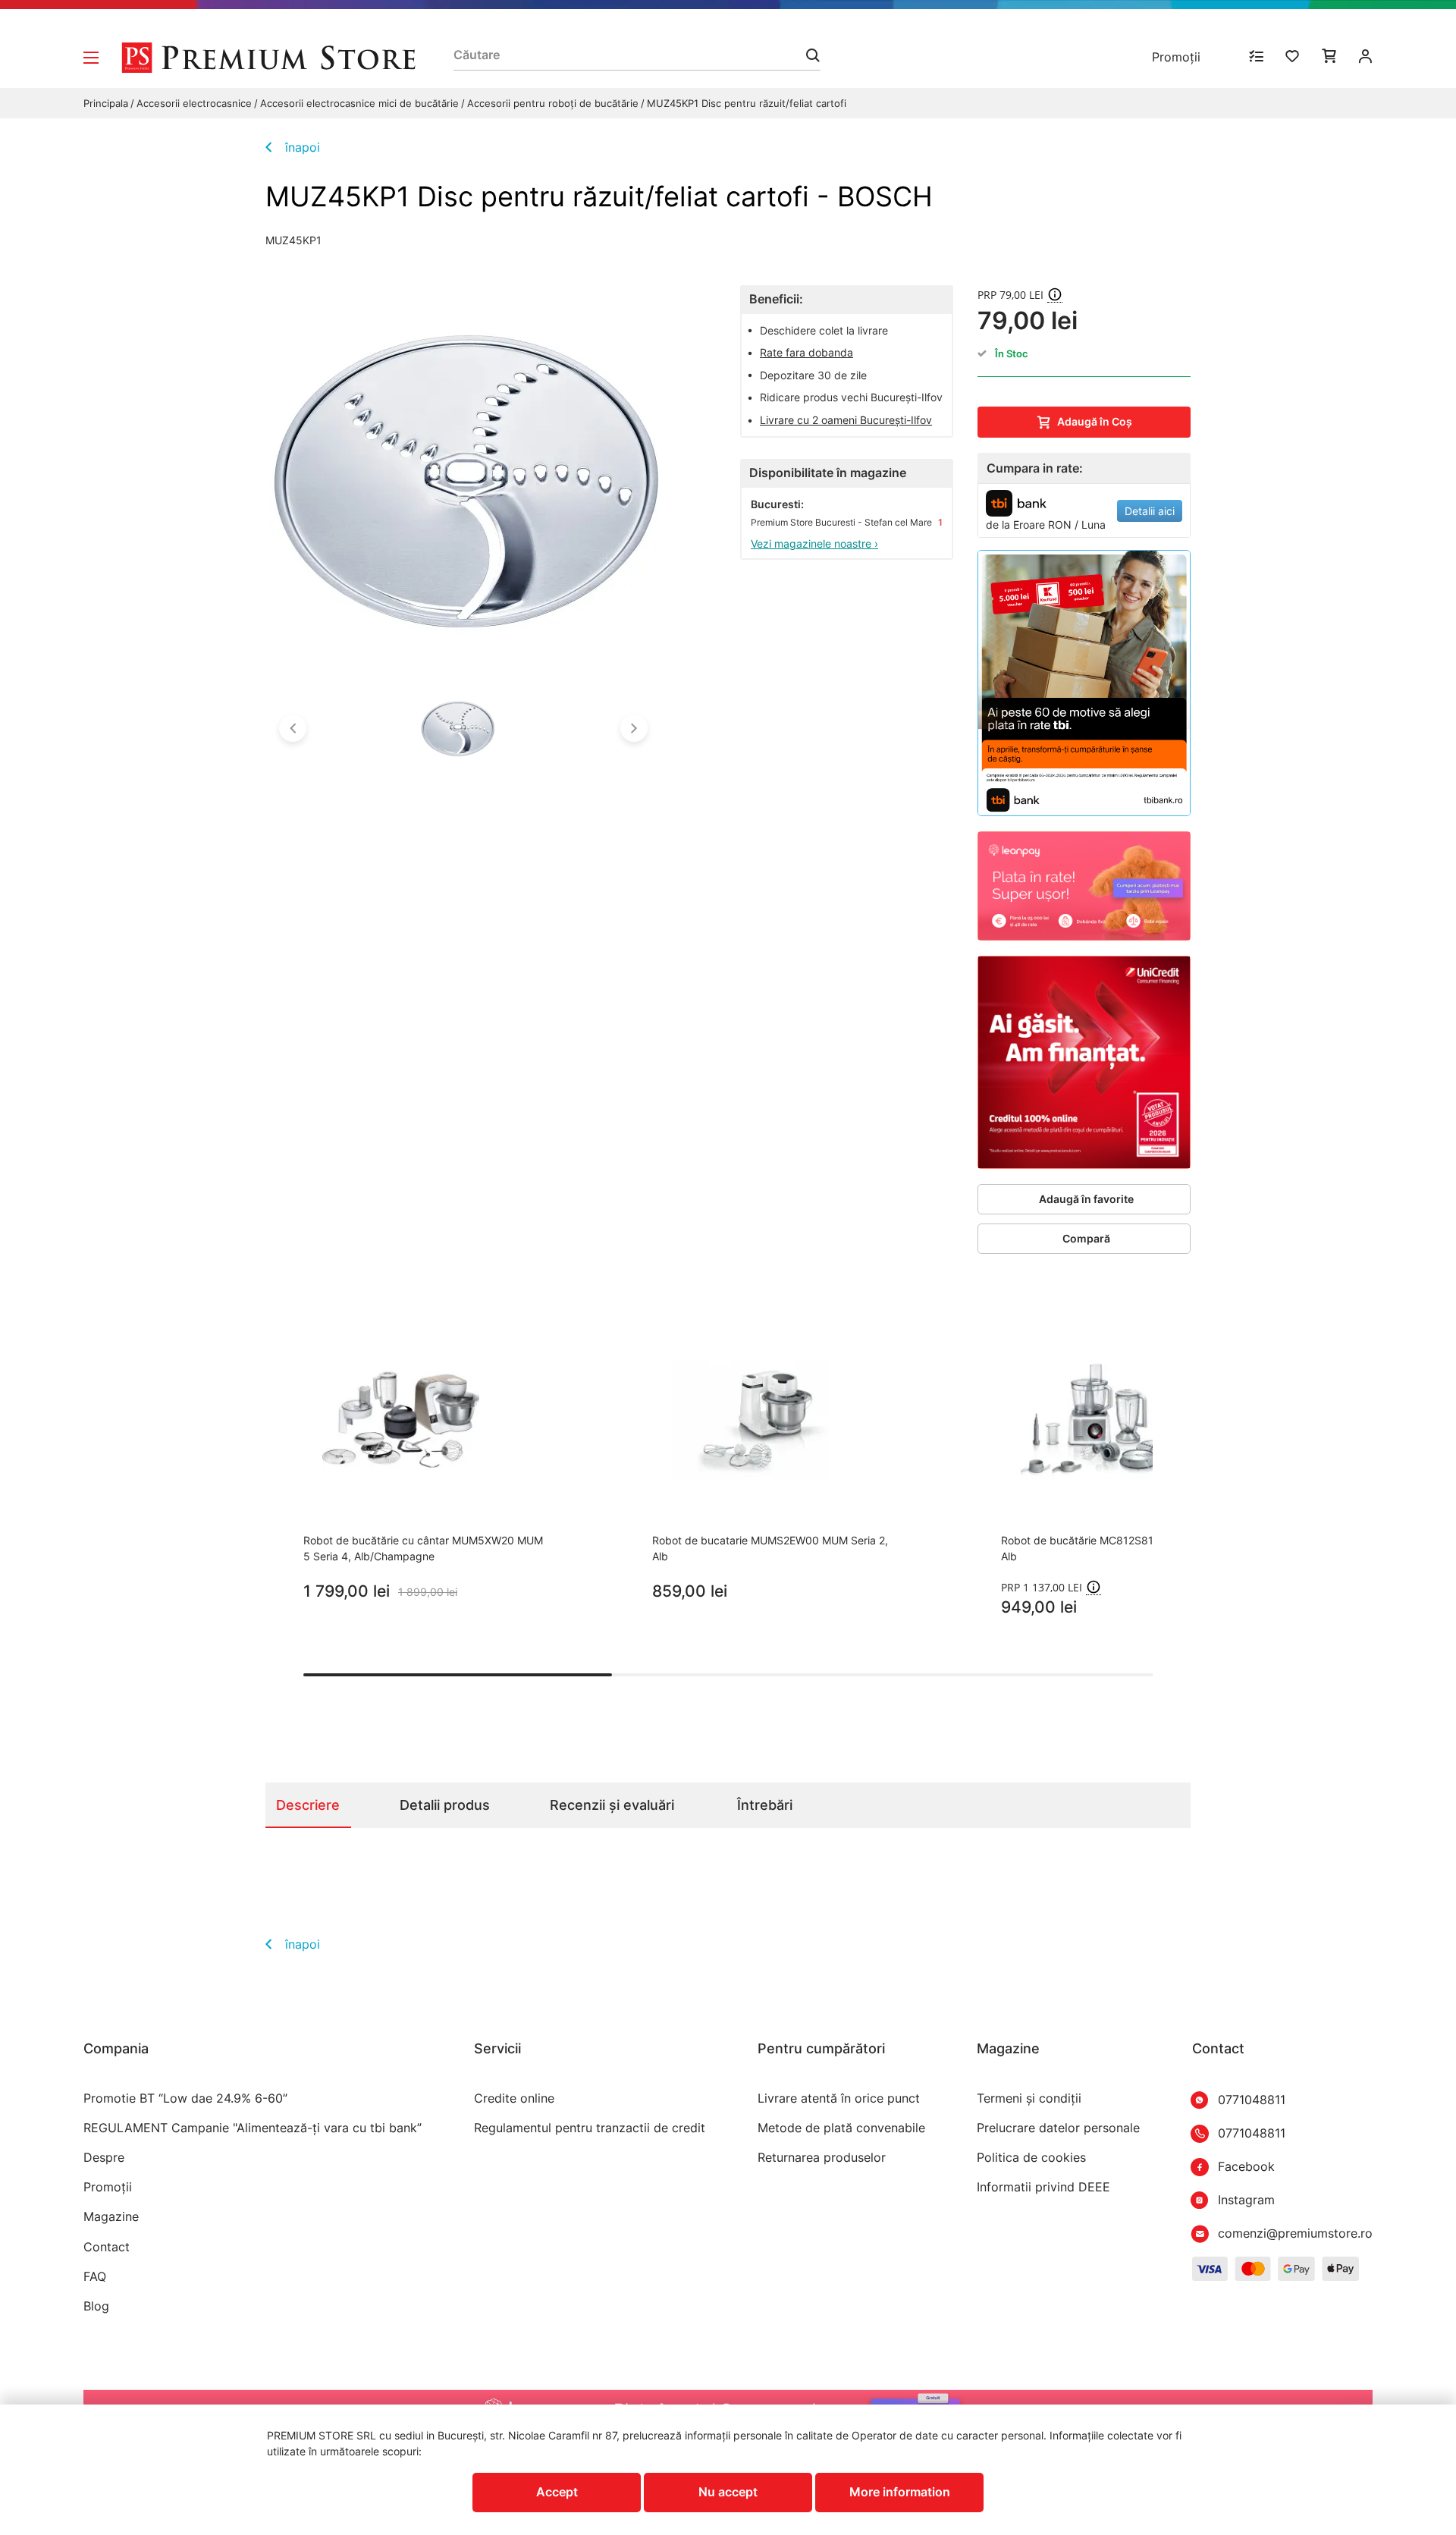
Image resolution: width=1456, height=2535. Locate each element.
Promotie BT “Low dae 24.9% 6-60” (185, 2098)
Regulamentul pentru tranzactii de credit (590, 2128)
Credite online (514, 2098)
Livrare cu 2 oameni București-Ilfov (846, 420)
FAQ (95, 2277)
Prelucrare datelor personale (1058, 2128)
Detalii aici (1150, 511)
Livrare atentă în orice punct (839, 2098)
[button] (293, 728)
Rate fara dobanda (806, 352)
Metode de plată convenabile (841, 2128)
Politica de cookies (1031, 2158)
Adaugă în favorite (1086, 1199)
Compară (1086, 1238)
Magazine (111, 2217)
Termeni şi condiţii (1029, 2098)
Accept (557, 2492)
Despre (104, 2158)
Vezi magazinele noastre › (814, 543)
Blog (96, 2306)
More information (900, 2492)
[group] (425, 1463)
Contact (107, 2247)
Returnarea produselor (822, 2158)
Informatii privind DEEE (1043, 2187)
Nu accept (728, 2492)
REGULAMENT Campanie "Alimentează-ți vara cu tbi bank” (253, 2128)
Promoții (1176, 57)
